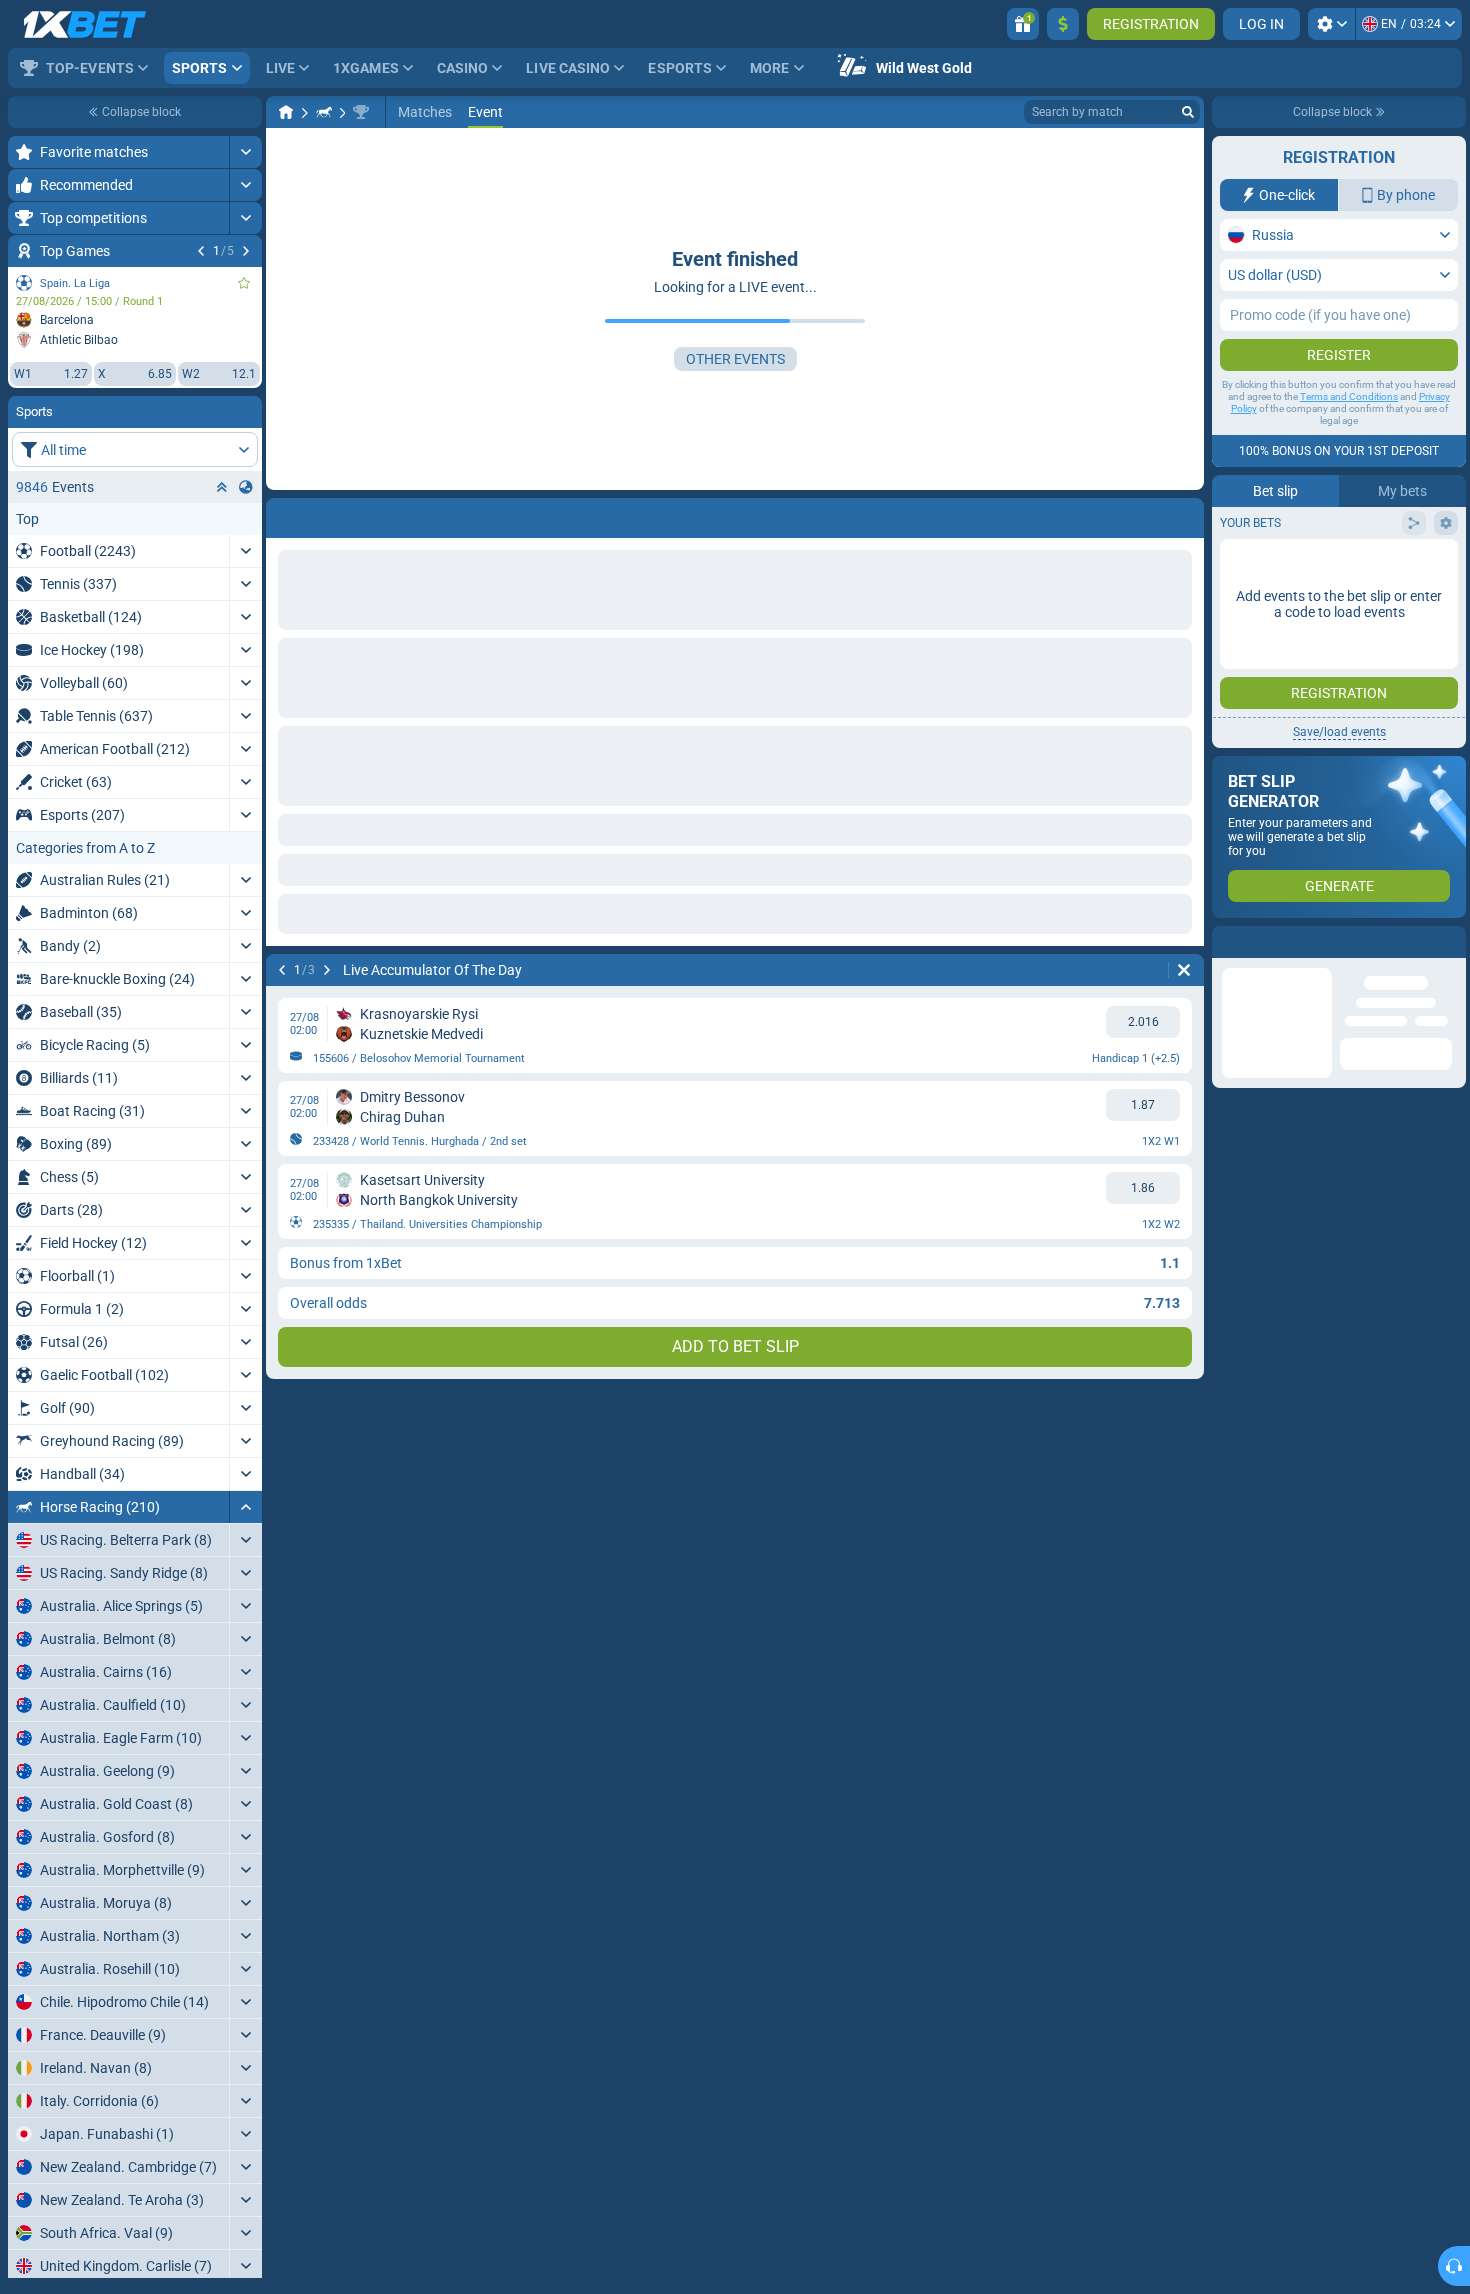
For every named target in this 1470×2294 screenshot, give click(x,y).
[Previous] (201, 251)
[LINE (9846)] (286, 112)
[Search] (1188, 112)
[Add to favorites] (244, 283)
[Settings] (1331, 24)
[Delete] (1184, 514)
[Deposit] (1063, 24)
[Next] (246, 251)
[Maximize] (245, 152)
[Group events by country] (246, 487)
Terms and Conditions (1349, 396)
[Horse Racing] (324, 112)
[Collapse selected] (222, 487)
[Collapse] (245, 1507)
